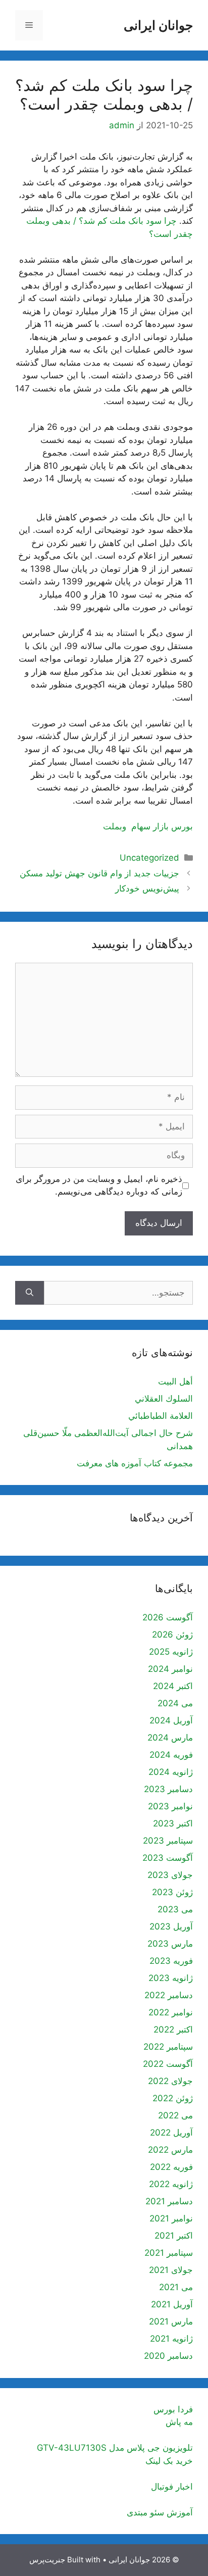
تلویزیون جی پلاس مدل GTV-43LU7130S (115, 2448)
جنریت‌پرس (47, 2560)
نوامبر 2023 (170, 1806)
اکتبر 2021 (174, 2236)
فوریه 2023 (171, 1961)
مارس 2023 (170, 1944)
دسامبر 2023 (168, 1789)
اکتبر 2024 (173, 1686)
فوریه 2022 (171, 2167)
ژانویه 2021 (171, 2339)
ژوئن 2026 (172, 1634)
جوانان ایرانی (158, 25)
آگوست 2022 (168, 2064)
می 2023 (175, 1909)
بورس (182, 826)
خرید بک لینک (169, 2461)
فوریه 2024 (171, 1755)
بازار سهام (150, 826)
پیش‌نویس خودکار (147, 888)
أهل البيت (175, 1381)
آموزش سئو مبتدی (160, 2512)
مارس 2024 (170, 1738)
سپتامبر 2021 (169, 2253)
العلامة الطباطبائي (161, 1416)
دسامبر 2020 (168, 2356)
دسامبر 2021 (169, 2201)
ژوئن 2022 (173, 2098)
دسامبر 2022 (169, 1995)
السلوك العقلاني (164, 1399)
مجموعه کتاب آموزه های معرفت (135, 1463)
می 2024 (175, 1703)
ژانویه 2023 (171, 1978)
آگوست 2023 (168, 1858)
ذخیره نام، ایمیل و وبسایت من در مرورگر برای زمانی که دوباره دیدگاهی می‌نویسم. (99, 1185)
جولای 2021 (171, 2270)
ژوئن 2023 (172, 1892)
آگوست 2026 (168, 1617)
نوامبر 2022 (171, 2012)
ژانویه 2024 (171, 1772)
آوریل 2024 (171, 1720)
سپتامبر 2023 (168, 1841)
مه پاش (179, 2422)
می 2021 (176, 2287)
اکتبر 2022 (173, 2029)
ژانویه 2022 (171, 2184)
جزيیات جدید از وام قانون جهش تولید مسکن (99, 873)
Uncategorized (149, 858)
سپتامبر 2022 (168, 2047)
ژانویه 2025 (171, 1652)
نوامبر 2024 (170, 1669)
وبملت (115, 826)
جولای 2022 (170, 2081)
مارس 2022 (170, 2150)
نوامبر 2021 (171, 2218)
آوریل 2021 (172, 2304)
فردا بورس (173, 2409)
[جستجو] (30, 1293)
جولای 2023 (170, 1875)
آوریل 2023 (171, 1926)
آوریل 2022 (171, 2133)
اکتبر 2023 (173, 1823)
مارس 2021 (171, 2321)
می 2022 (175, 2115)
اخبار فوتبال (172, 2487)
